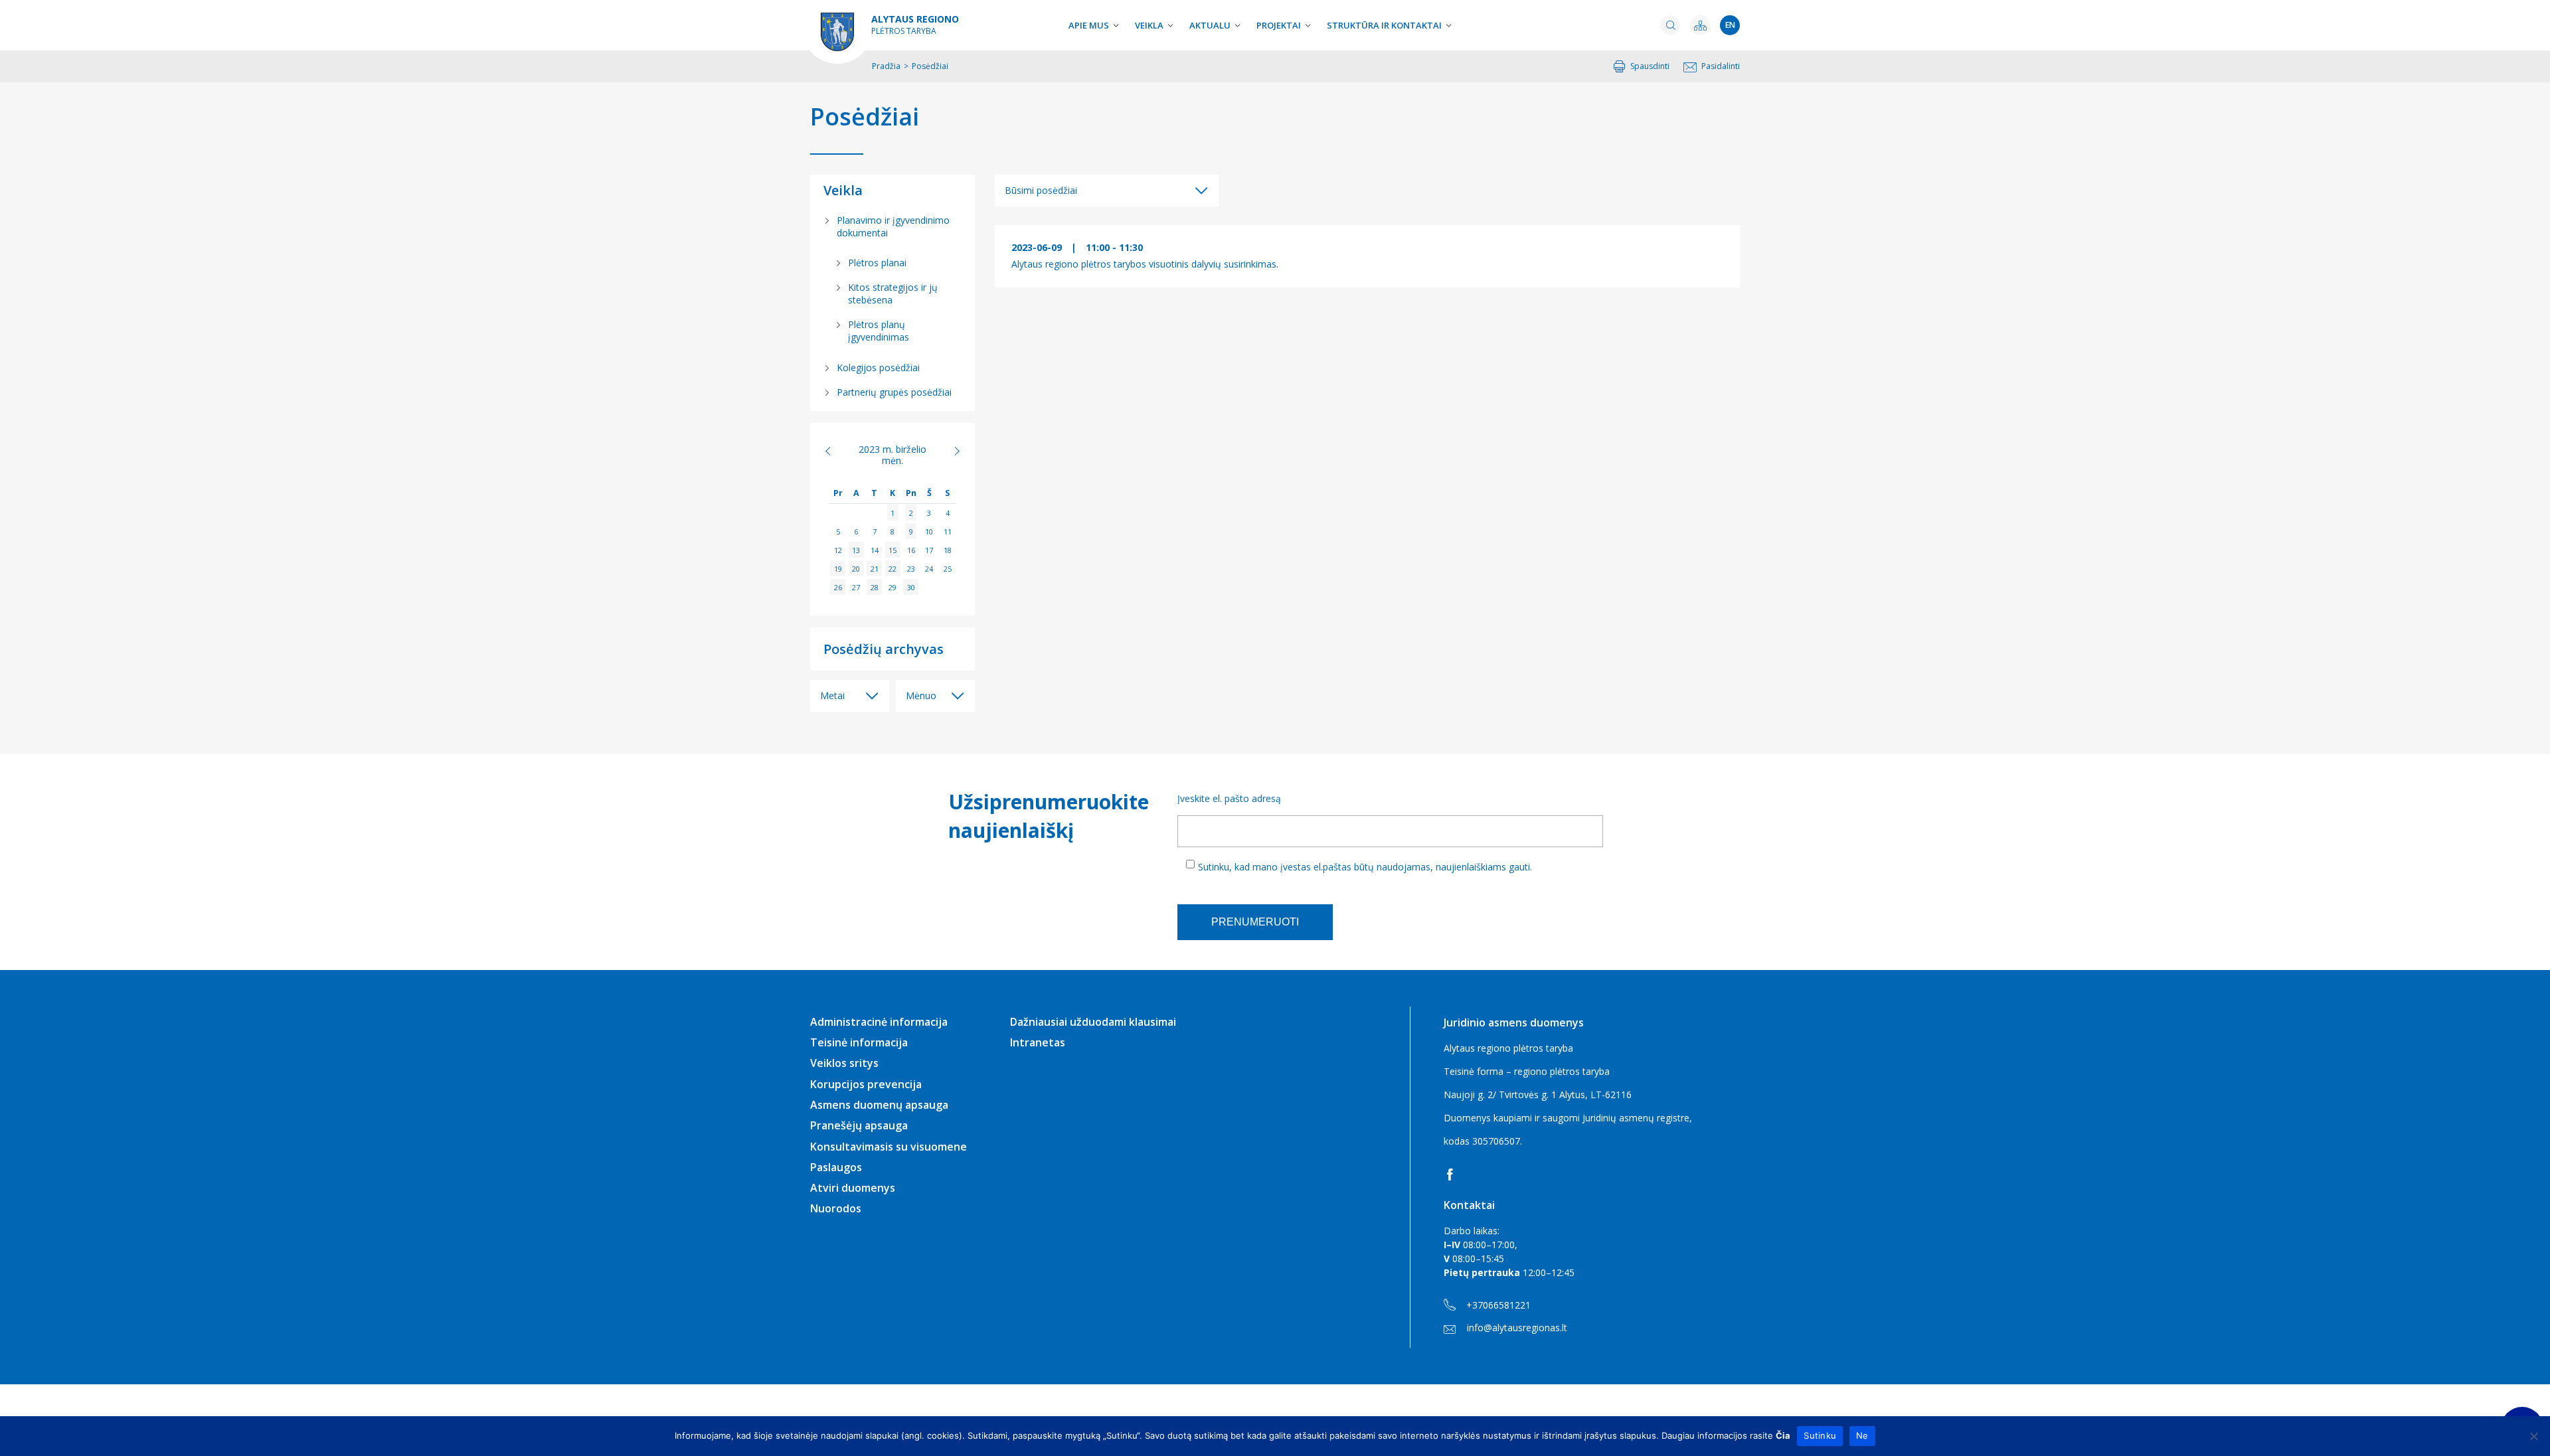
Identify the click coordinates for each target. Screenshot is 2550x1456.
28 (875, 587)
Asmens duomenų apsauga (879, 1105)
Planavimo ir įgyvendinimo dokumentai (893, 226)
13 (856, 550)
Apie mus (1089, 25)
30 (911, 587)
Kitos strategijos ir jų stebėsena (893, 293)
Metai (832, 695)
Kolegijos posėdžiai (878, 367)
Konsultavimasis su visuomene (889, 1147)
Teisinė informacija (859, 1042)
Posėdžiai (865, 117)
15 (892, 550)
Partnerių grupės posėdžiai (894, 392)
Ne (1862, 1435)
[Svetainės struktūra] (1700, 25)
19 (838, 569)
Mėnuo (921, 695)
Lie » (950, 451)
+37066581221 (1498, 1305)
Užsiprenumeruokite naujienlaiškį (1046, 816)
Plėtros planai (877, 263)
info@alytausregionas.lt (1517, 1328)
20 (856, 569)
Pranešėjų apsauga (859, 1125)
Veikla (1149, 25)
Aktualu (1210, 25)
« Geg (835, 451)
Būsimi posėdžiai (1041, 190)
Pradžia (886, 66)
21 (875, 569)
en (1730, 25)
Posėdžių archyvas (884, 649)
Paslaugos (836, 1167)
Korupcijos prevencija (866, 1084)
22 (892, 569)
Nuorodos (836, 1208)
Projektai (1279, 25)
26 (838, 587)
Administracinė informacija (879, 1022)
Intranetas (1038, 1042)
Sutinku (1820, 1435)
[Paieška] (1670, 25)
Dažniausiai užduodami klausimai (1093, 1022)
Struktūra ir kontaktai (1384, 25)
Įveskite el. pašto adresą (1229, 798)
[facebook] (1452, 1174)
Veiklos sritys (844, 1063)
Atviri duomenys (853, 1188)
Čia (1783, 1435)
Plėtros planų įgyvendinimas (879, 331)
